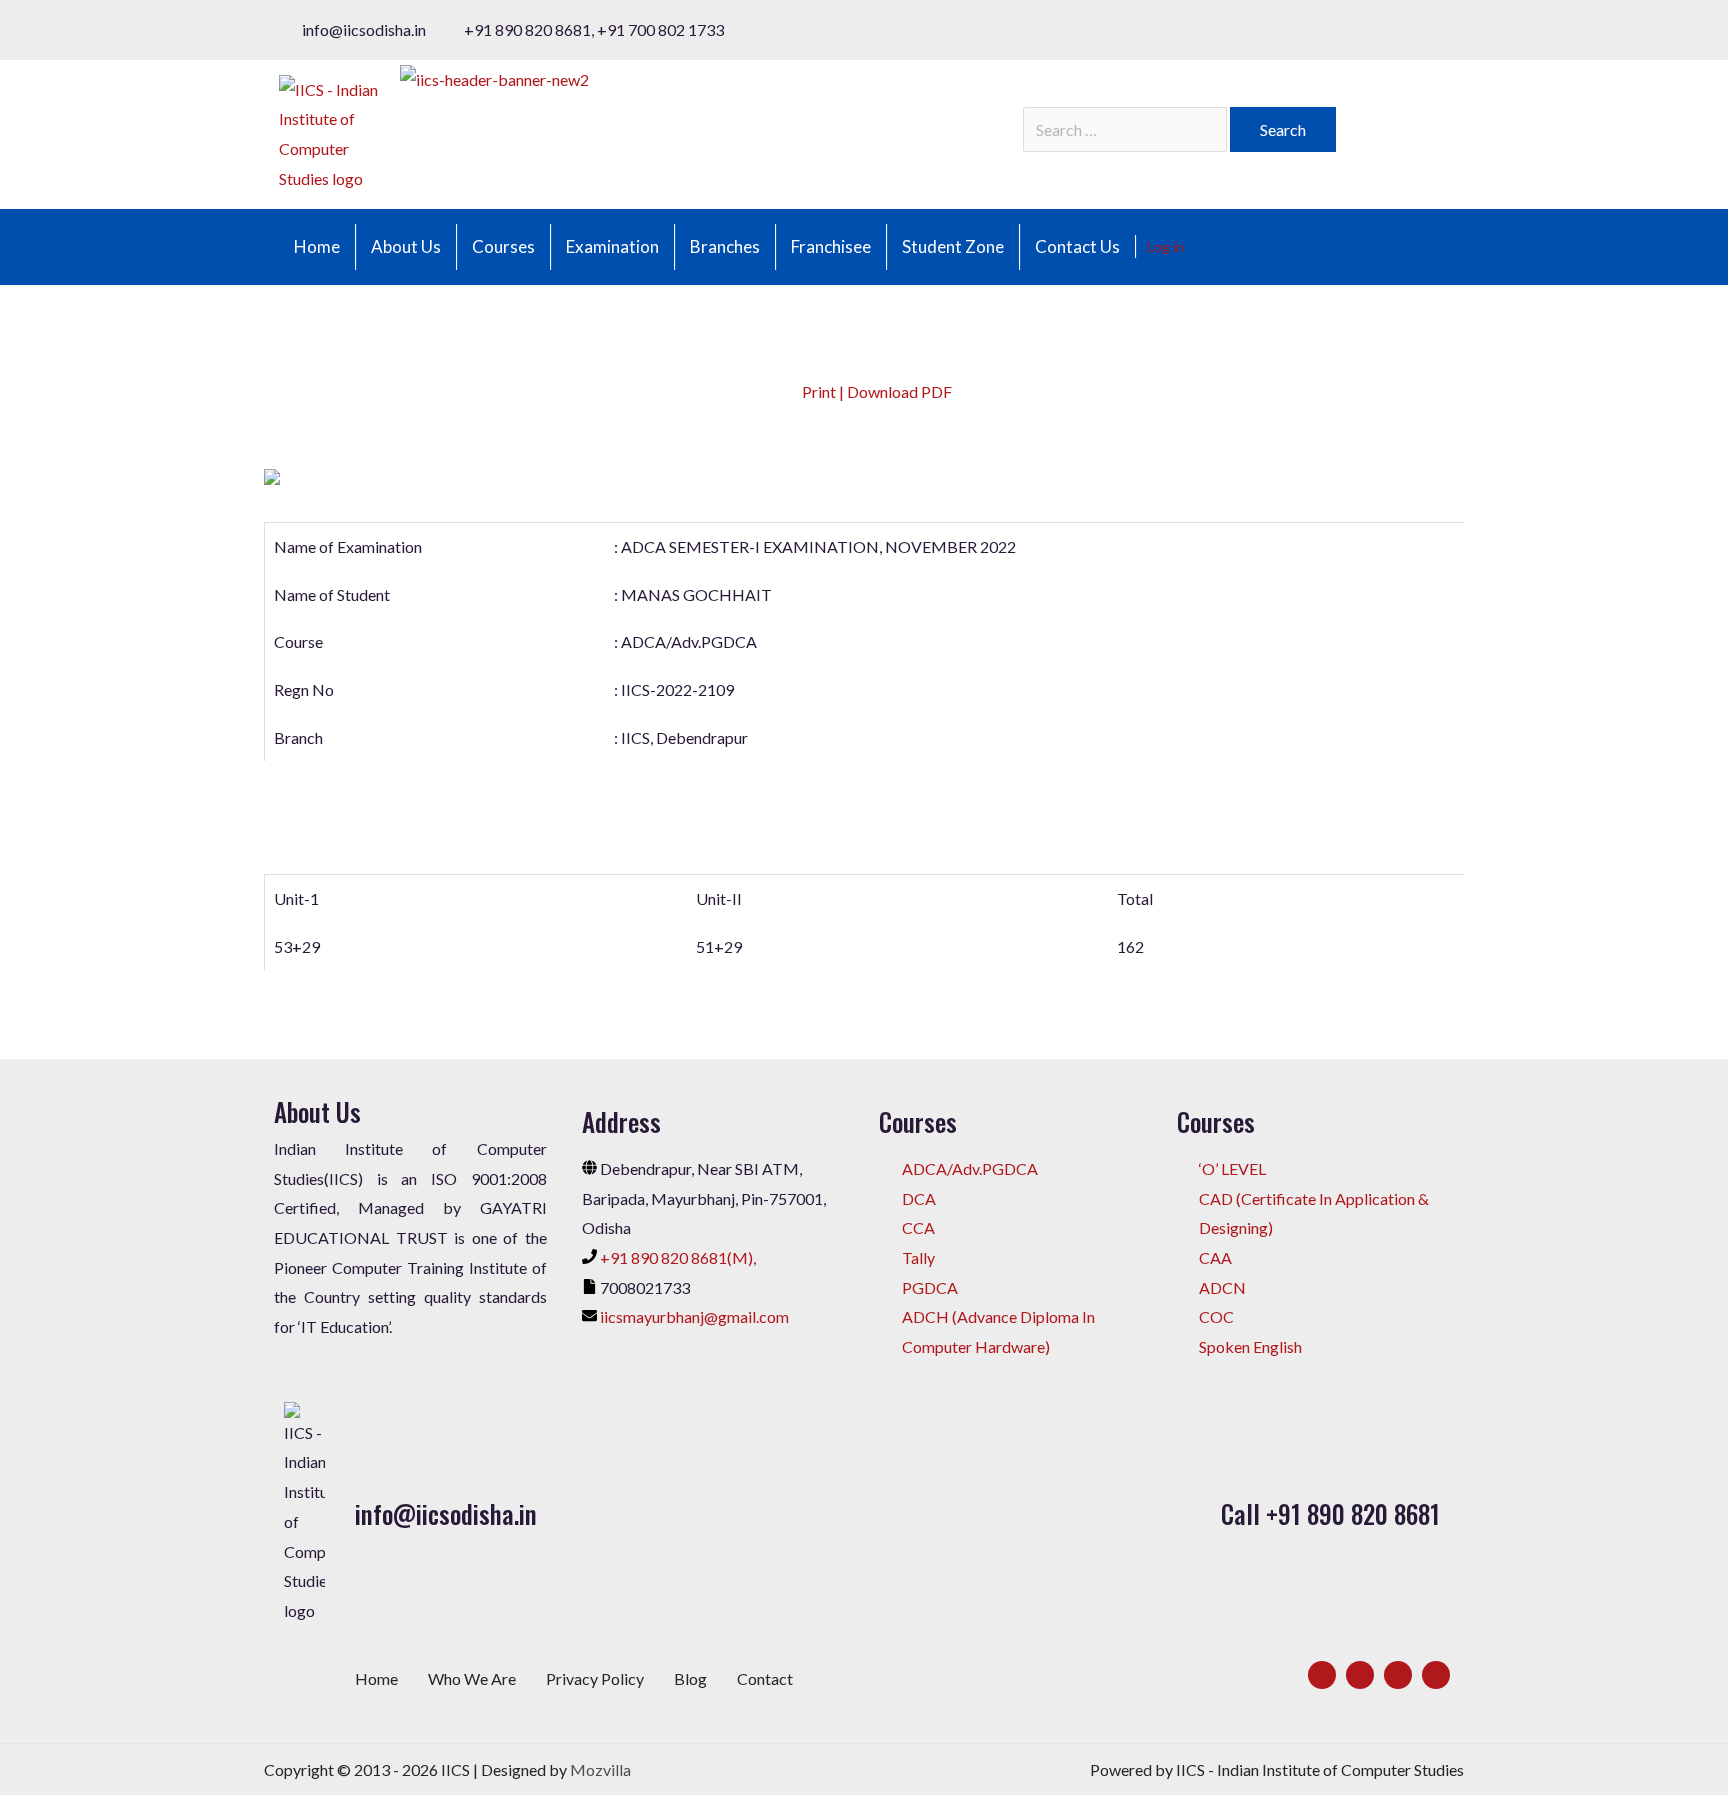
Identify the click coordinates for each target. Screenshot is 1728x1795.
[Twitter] (1360, 1675)
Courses (503, 246)
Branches (725, 246)
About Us (406, 246)
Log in (1165, 246)
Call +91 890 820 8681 (1330, 1513)
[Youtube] (1436, 1675)
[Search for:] (1126, 129)
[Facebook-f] (1322, 1675)
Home (317, 246)
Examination (612, 246)
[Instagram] (1398, 1675)
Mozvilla (600, 1769)
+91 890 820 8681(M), (678, 1257)
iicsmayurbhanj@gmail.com (694, 1316)
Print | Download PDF (875, 391)
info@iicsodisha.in (446, 1513)
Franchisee (831, 246)
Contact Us (1077, 246)
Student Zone (953, 246)
